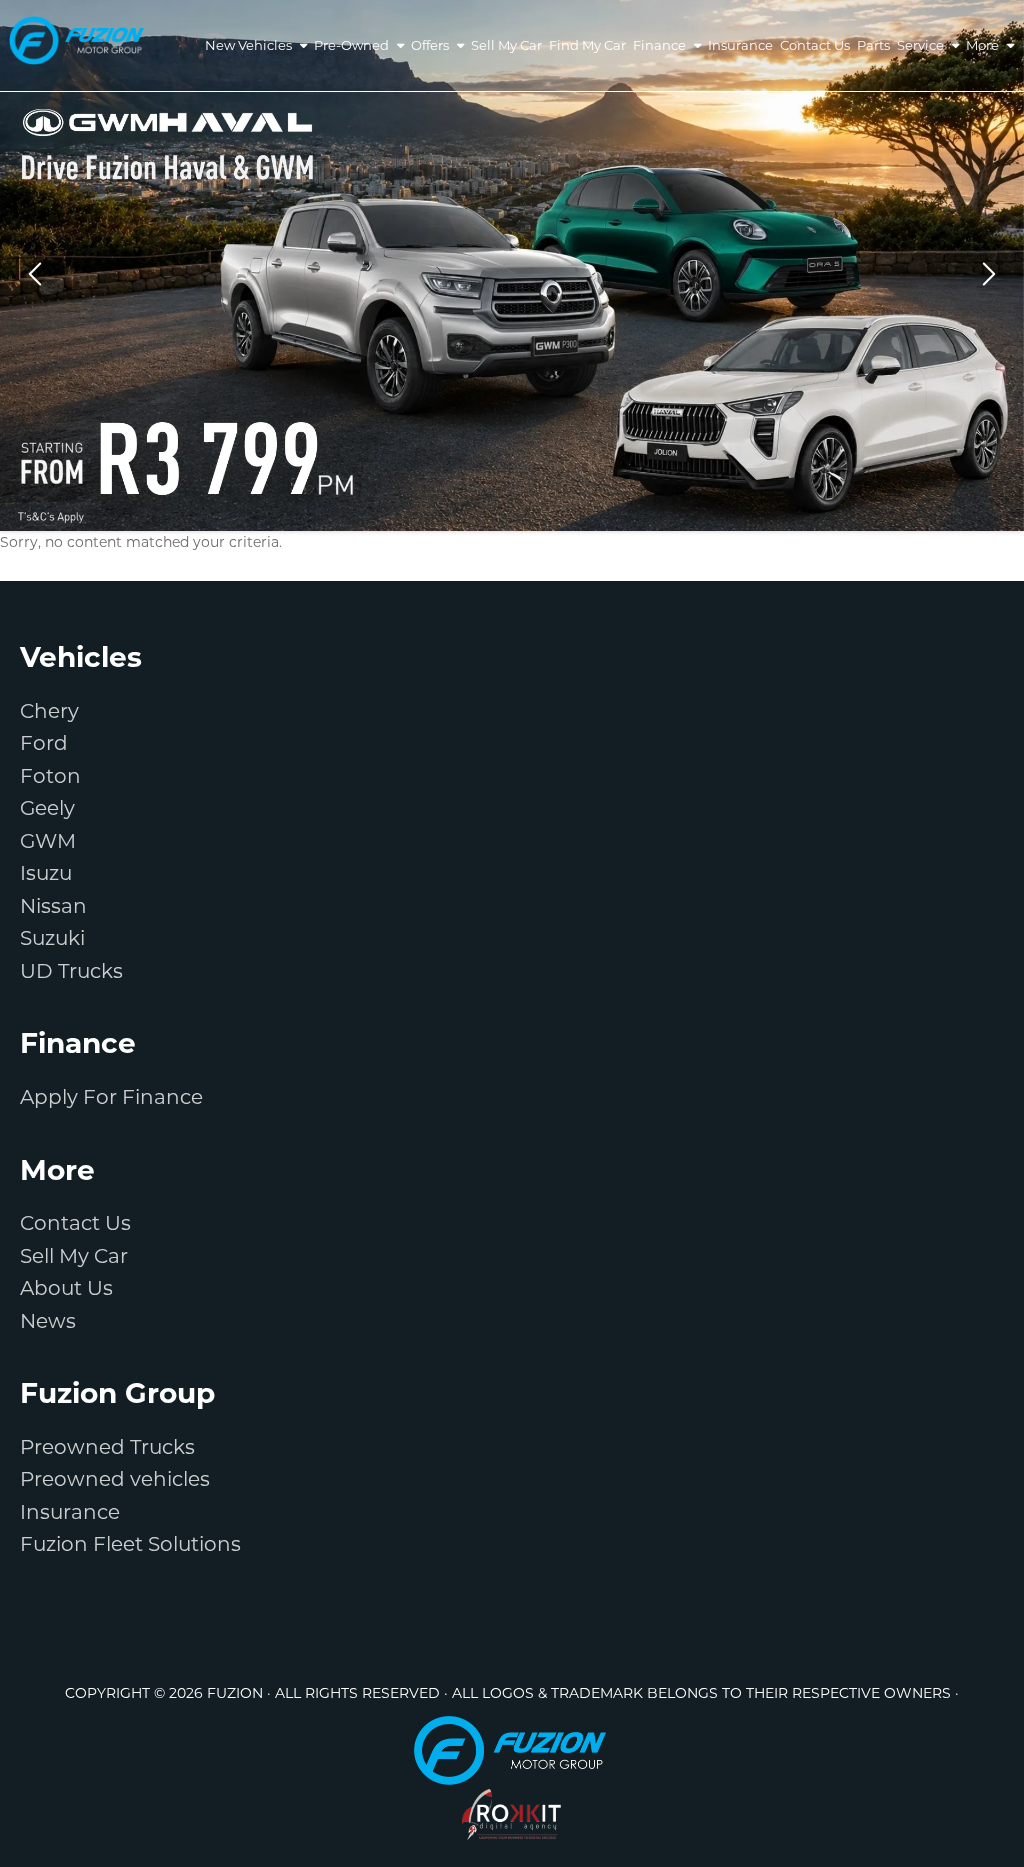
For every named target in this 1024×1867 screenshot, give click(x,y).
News (48, 1321)
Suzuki (52, 938)
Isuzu (46, 873)
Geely (47, 808)
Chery (49, 711)
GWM (48, 841)
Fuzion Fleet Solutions (130, 1544)
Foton (50, 776)
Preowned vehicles (115, 1479)
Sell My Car (74, 1256)
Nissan (53, 906)
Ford (44, 743)
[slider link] (512, 265)
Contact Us (75, 1223)
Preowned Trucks (107, 1447)
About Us (66, 1288)
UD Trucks (71, 971)
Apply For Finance (111, 1097)
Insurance (70, 1512)
